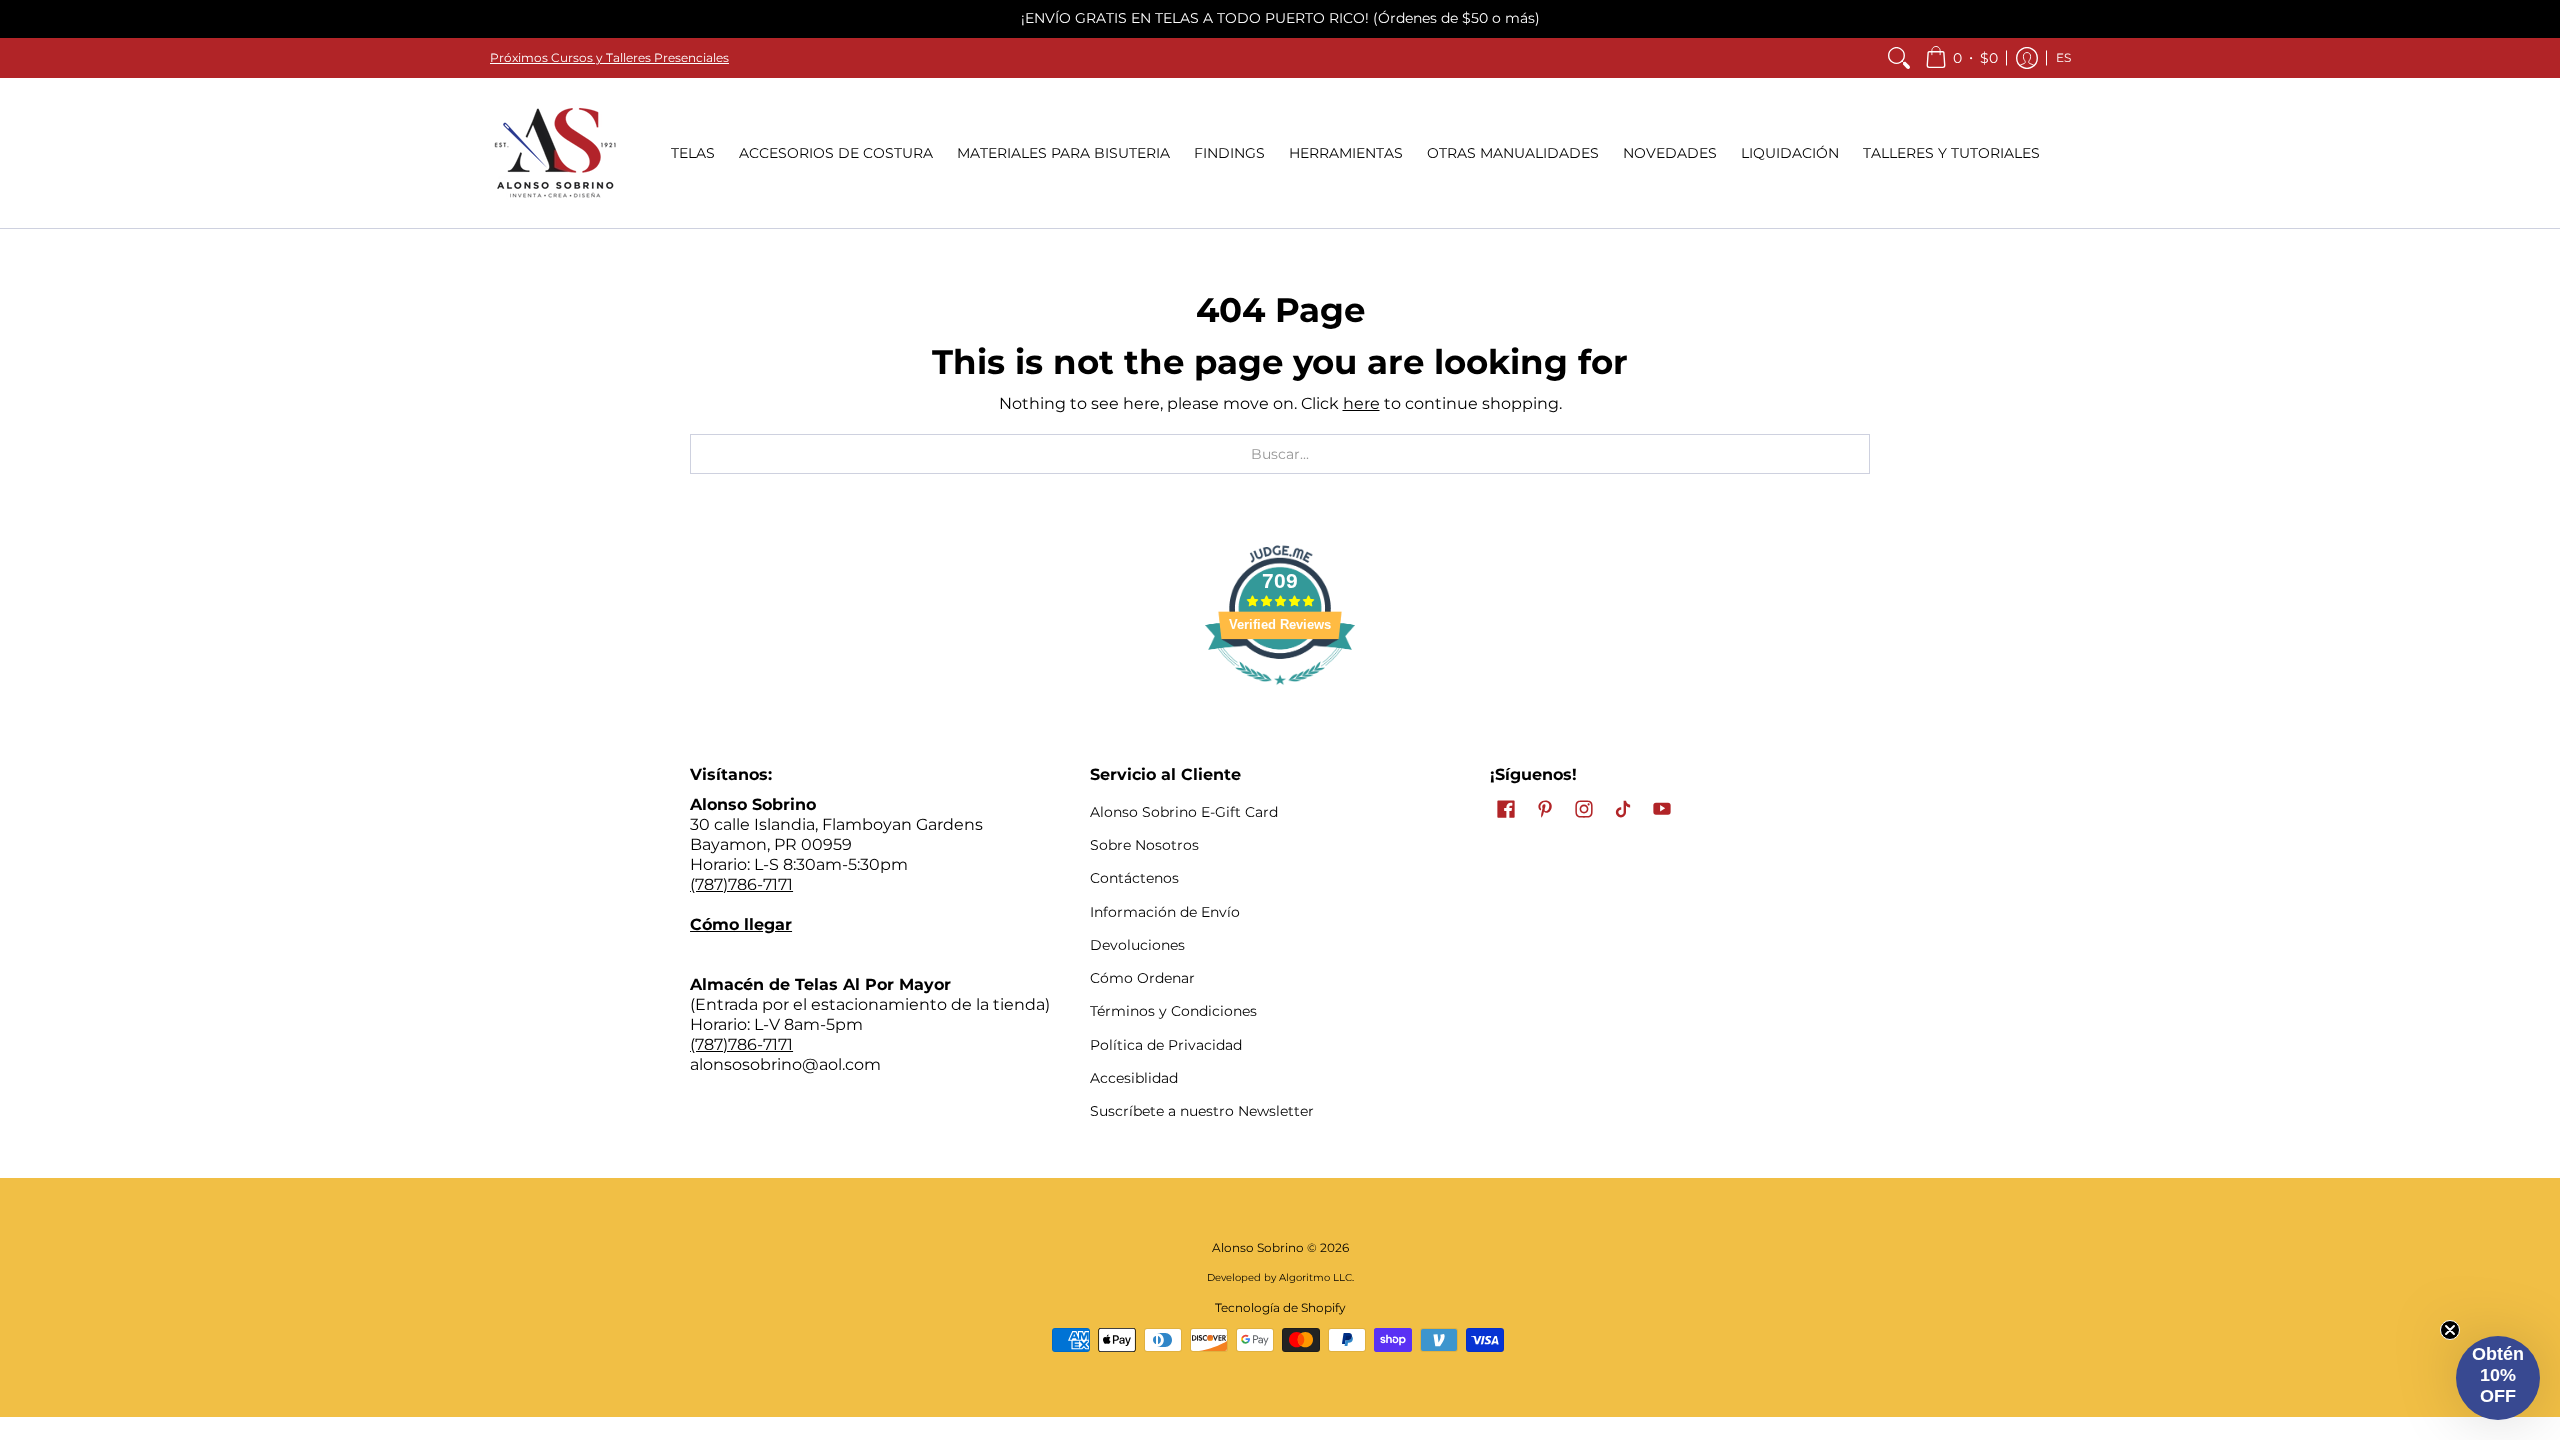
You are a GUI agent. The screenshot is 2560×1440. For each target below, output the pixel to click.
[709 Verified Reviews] (1280, 694)
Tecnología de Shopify (1280, 1307)
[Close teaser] (2450, 1330)
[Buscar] (1899, 58)
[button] (1961, 58)
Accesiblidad (1134, 1078)
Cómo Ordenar (1142, 978)
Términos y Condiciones (1173, 1011)
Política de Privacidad (1166, 1045)
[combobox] (1280, 454)
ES (2063, 57)
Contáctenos (1134, 878)
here (1361, 403)
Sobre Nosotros (1144, 845)
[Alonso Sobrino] (555, 153)
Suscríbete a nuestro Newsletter (1202, 1111)
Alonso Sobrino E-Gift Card (1184, 812)
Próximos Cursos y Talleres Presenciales (609, 57)
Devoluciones (1137, 945)
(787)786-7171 (741, 884)
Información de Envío (1165, 912)
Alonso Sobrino (1258, 1247)
